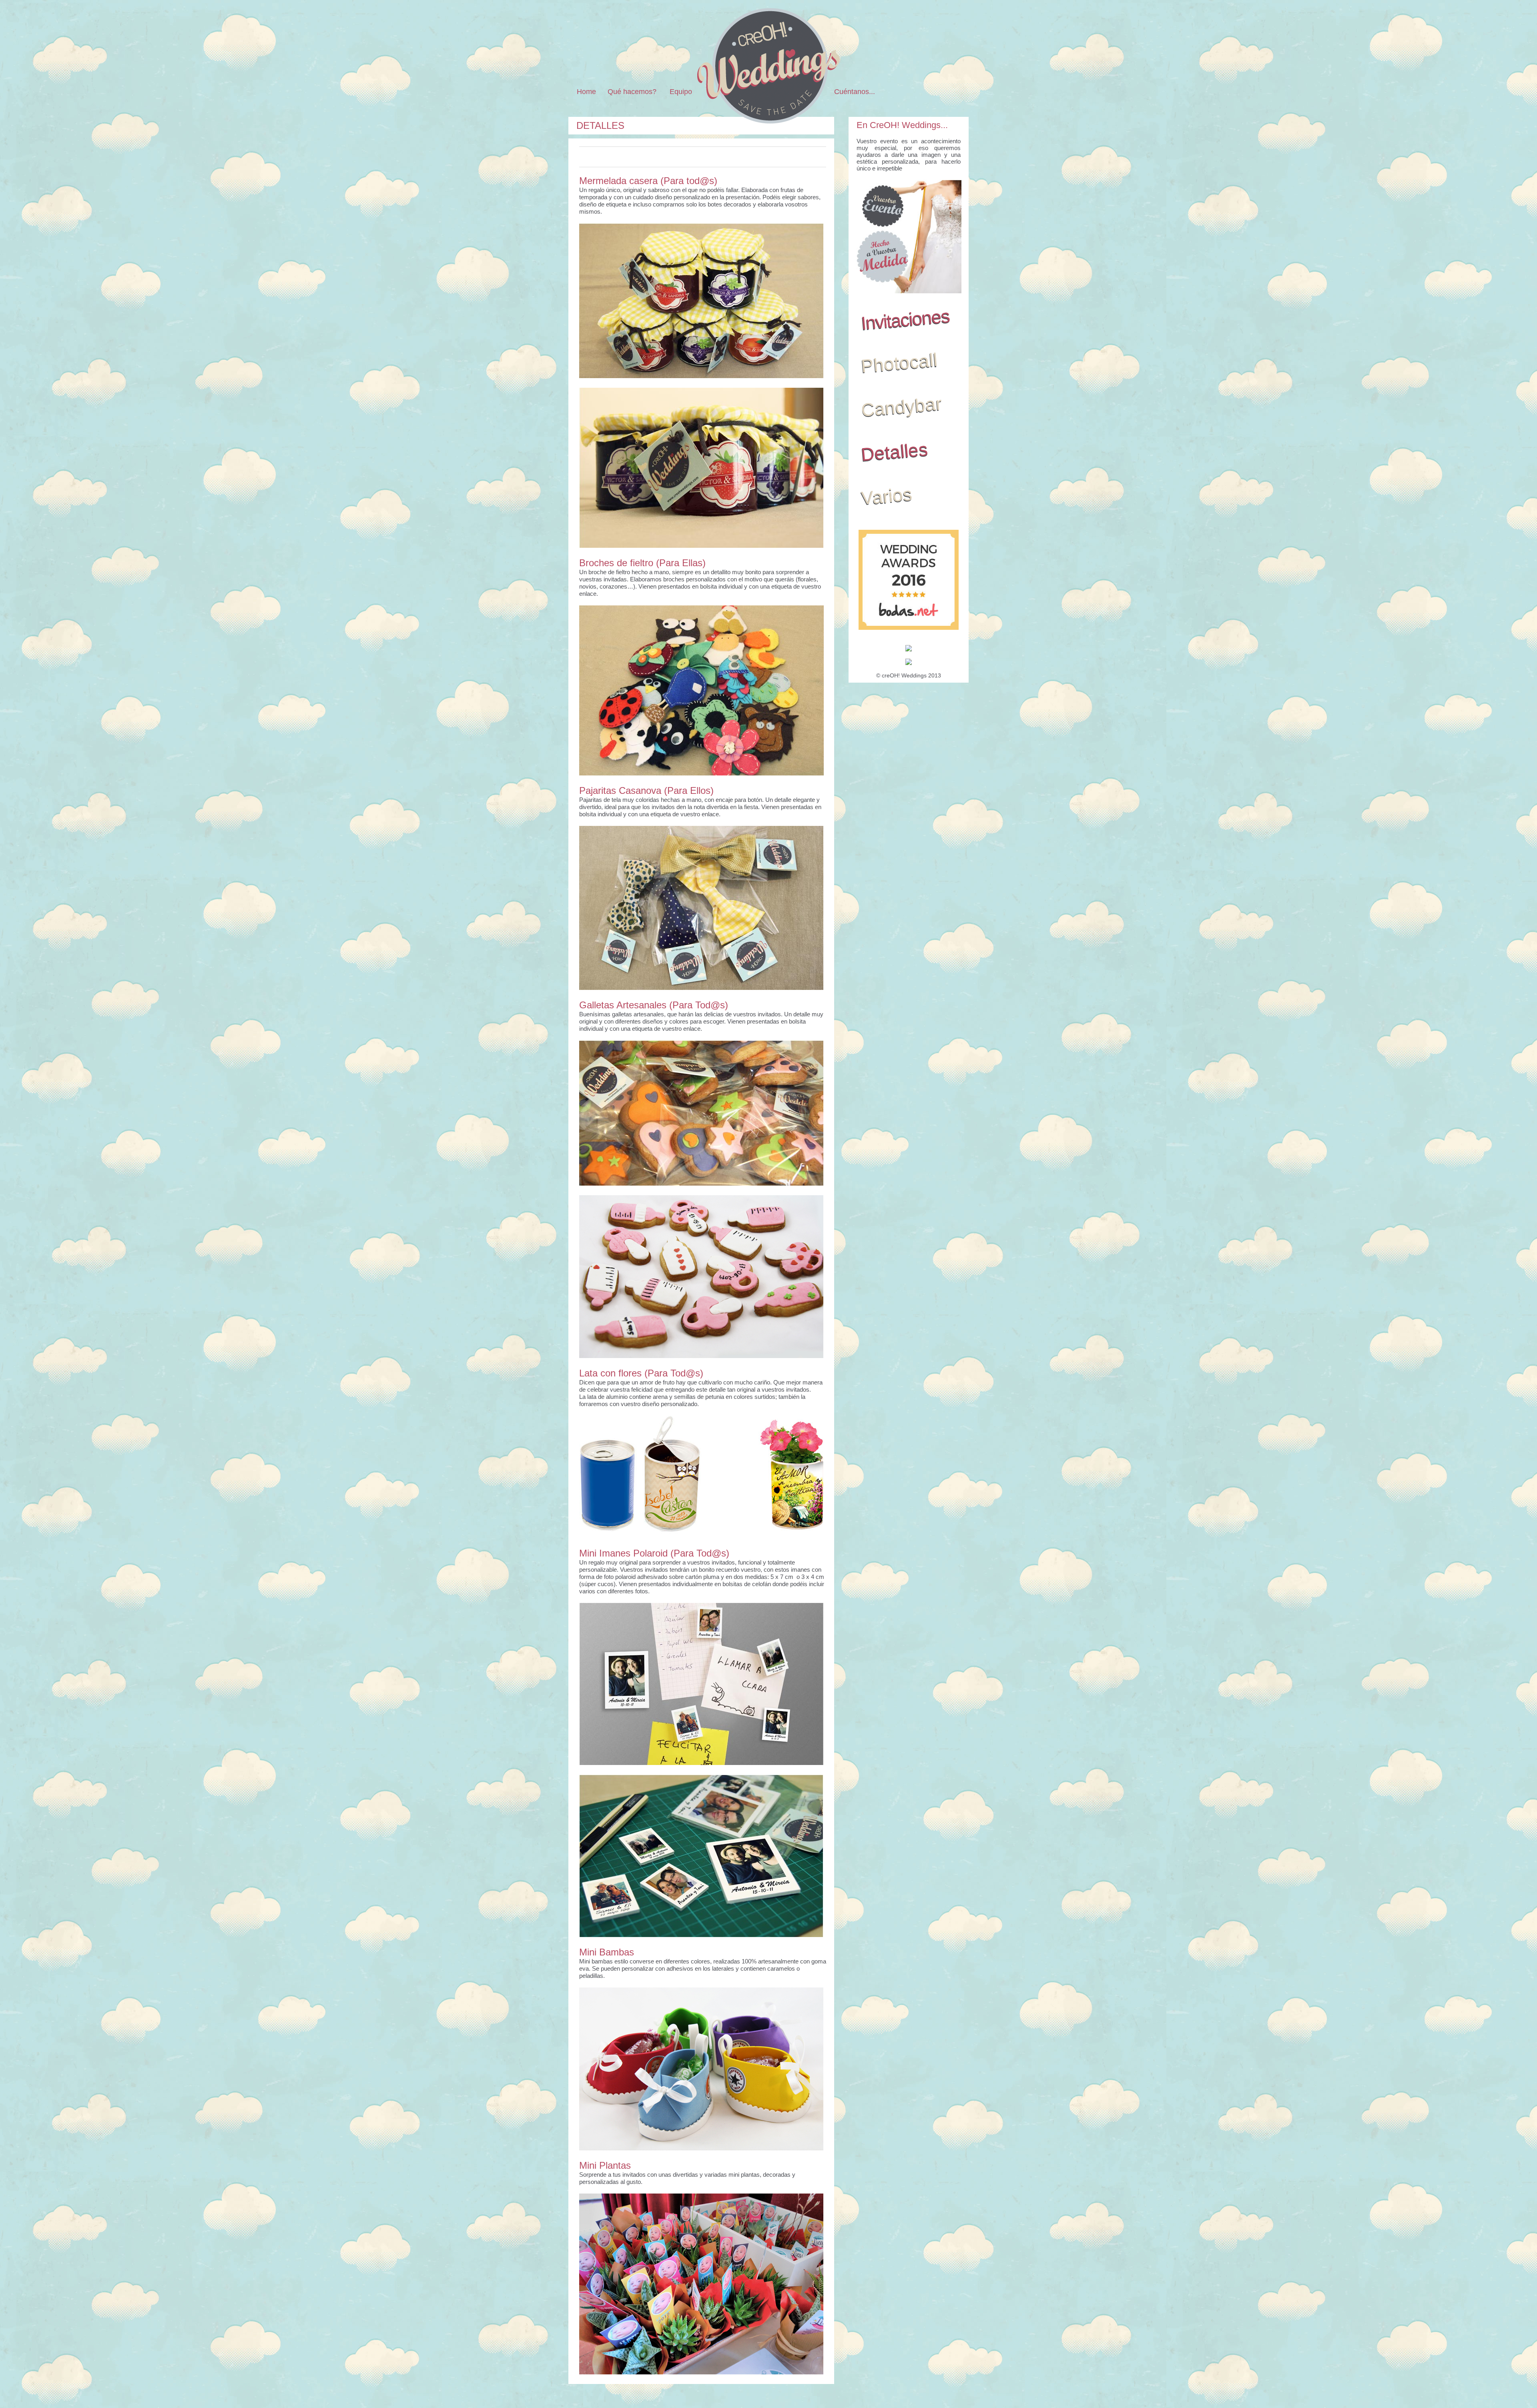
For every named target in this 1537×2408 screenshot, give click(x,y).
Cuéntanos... (855, 92)
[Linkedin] (930, 92)
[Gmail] (918, 92)
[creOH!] (950, 92)
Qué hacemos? (632, 92)
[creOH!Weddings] (768, 121)
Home (586, 92)
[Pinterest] (893, 92)
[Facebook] (905, 92)
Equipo (681, 92)
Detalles (600, 125)
